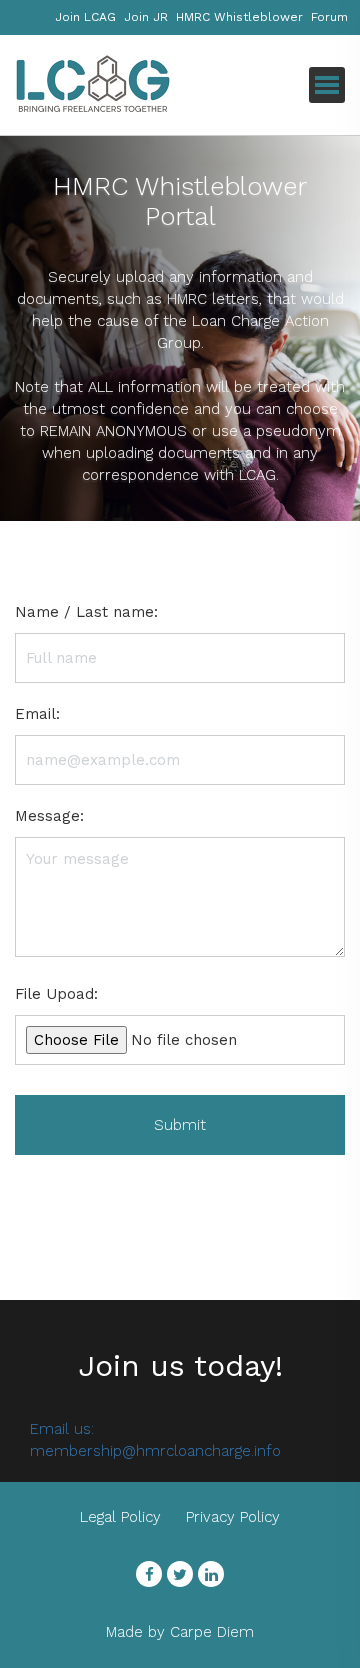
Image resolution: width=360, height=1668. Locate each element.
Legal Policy (120, 1517)
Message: (49, 816)
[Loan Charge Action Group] (115, 85)
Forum (329, 17)
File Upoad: (56, 994)
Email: (37, 714)
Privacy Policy (233, 1517)
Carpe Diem (212, 1632)
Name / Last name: (86, 612)
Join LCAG (85, 17)
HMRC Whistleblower (239, 17)
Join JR (146, 17)
